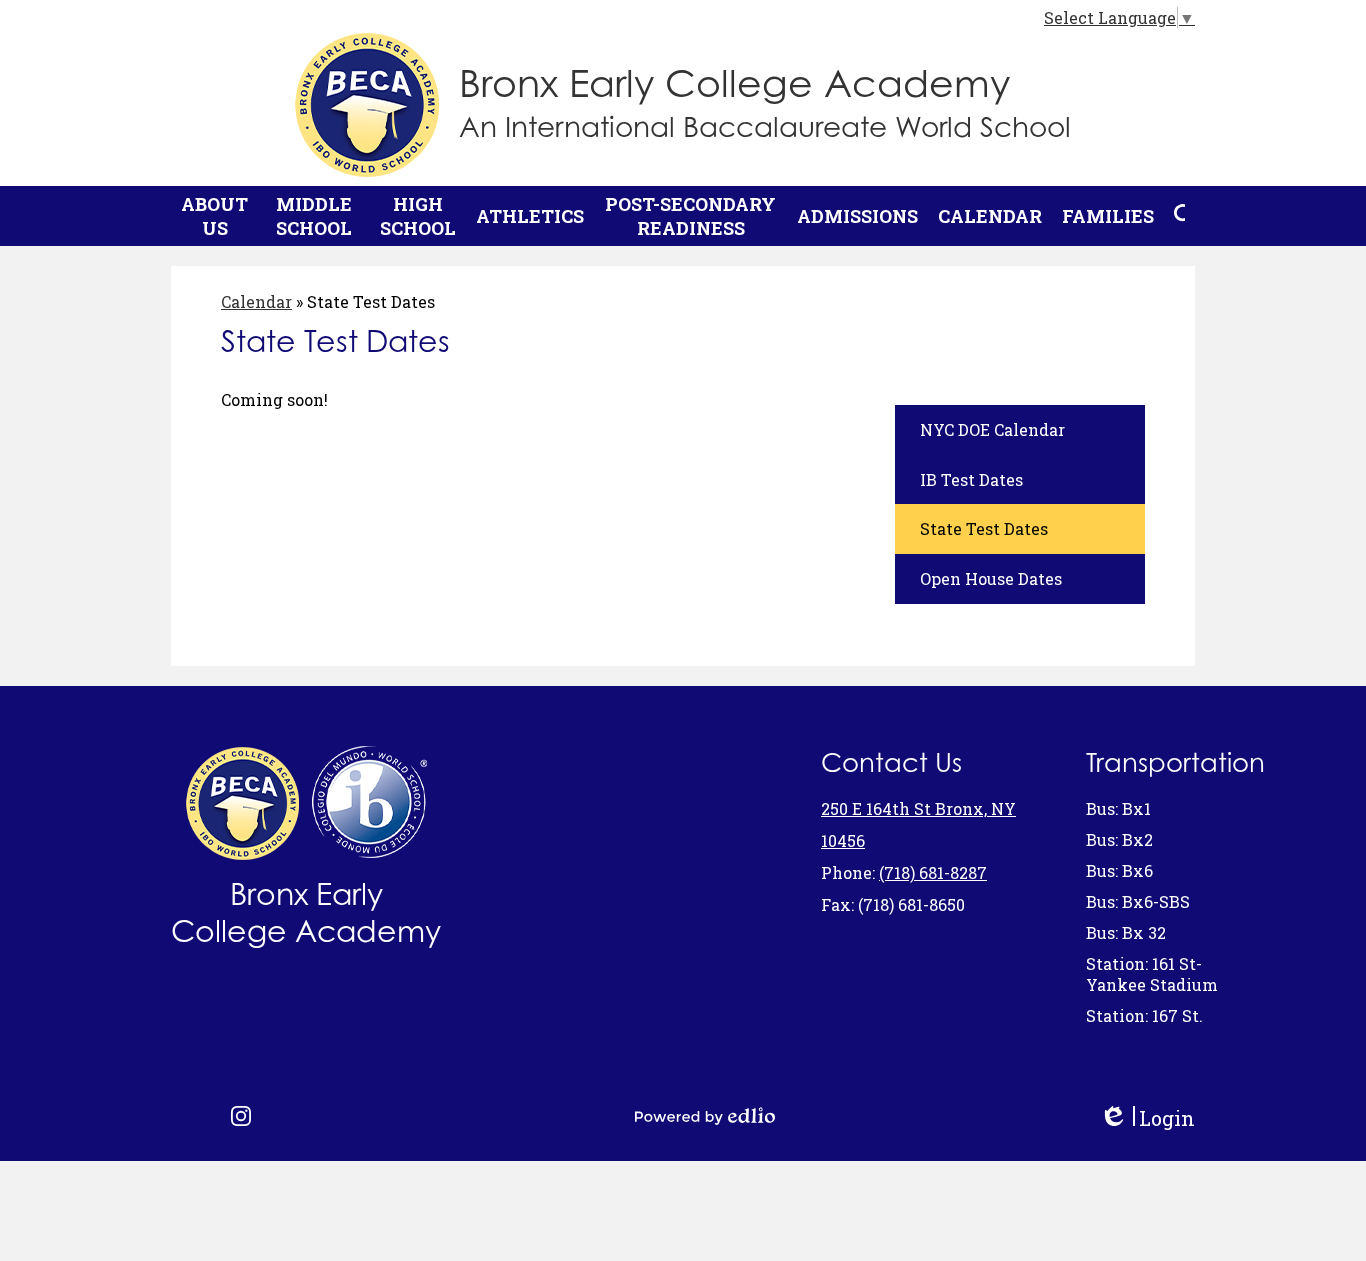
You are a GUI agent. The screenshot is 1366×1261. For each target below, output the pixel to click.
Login (1147, 1118)
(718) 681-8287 (933, 872)
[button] (214, 216)
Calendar (256, 301)
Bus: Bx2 (1119, 839)
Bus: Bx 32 (1126, 932)
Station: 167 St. (1144, 1015)
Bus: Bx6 (1119, 870)
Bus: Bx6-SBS (1138, 901)
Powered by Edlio (705, 1116)
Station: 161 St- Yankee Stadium (1152, 974)
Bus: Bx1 (1118, 808)
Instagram (241, 1116)
